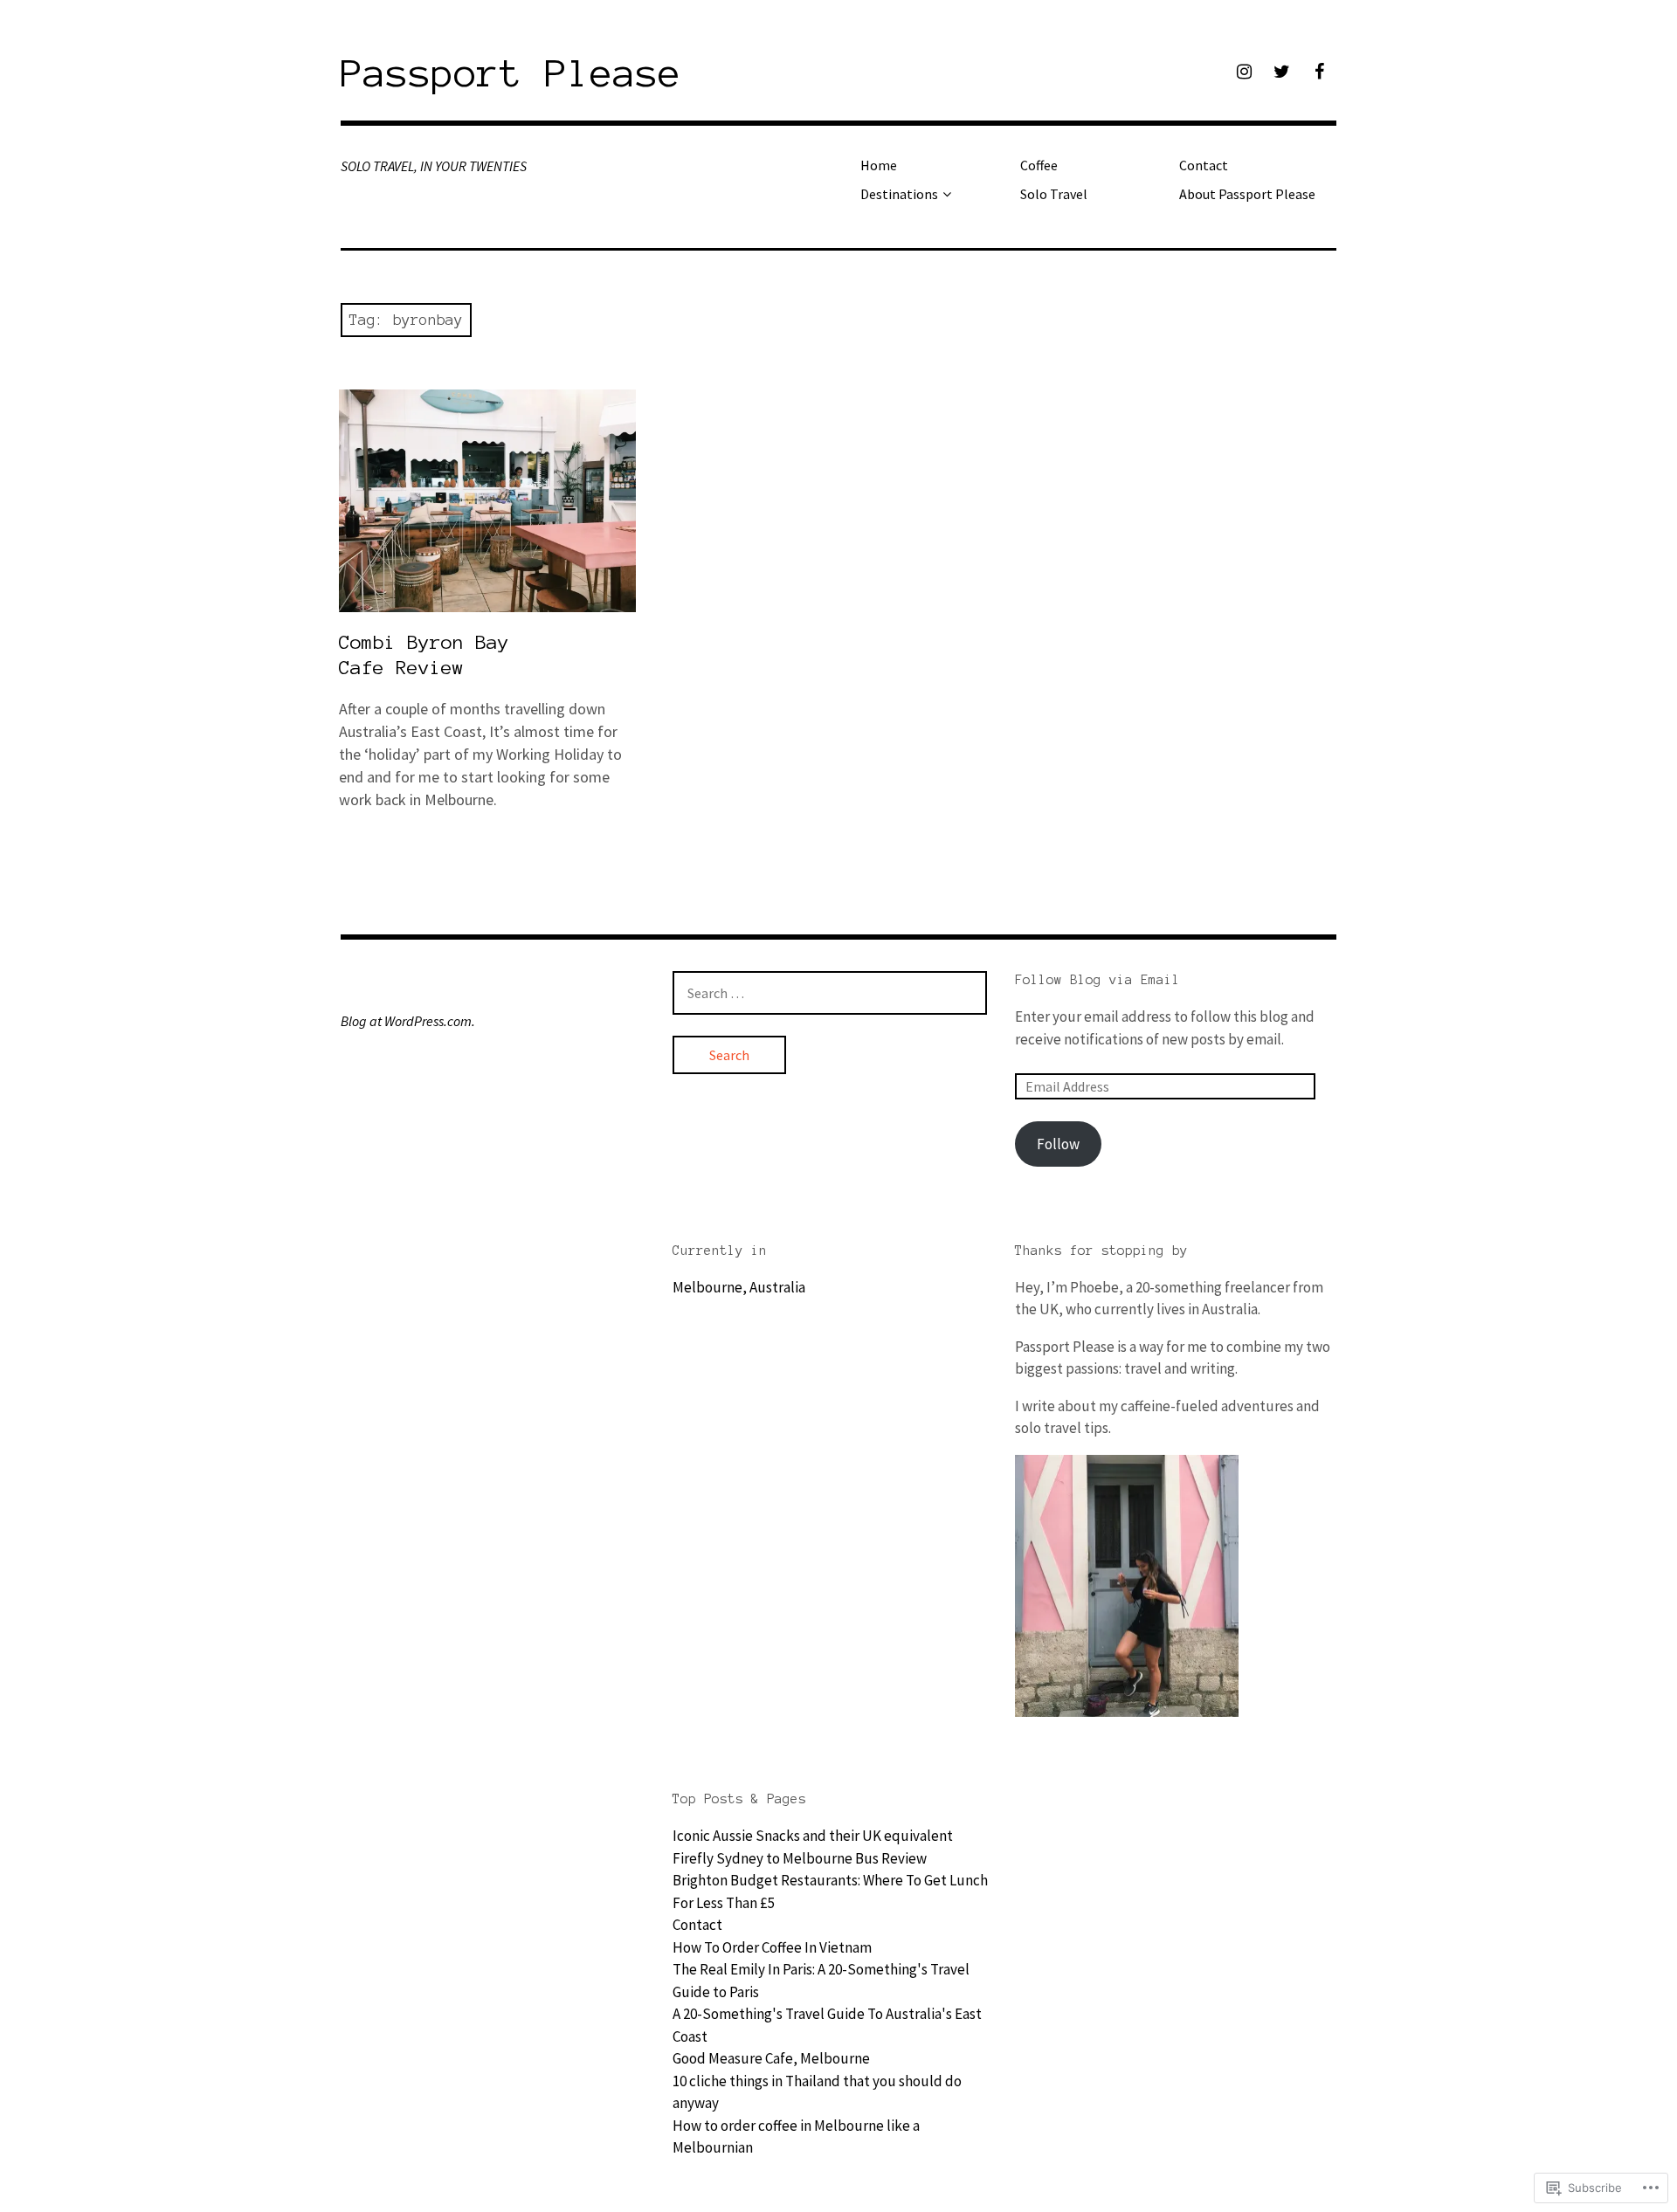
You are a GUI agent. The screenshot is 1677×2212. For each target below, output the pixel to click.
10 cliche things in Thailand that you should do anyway (817, 2092)
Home (879, 165)
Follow (1058, 1144)
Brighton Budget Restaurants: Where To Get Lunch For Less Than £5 (830, 1892)
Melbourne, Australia (739, 1287)
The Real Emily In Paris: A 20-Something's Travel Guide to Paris (821, 1981)
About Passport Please (1247, 194)
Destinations (899, 194)
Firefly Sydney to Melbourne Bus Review (800, 1858)
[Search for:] (830, 993)
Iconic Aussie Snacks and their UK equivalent (813, 1836)
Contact (1204, 165)
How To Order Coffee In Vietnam (772, 1947)
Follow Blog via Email (1097, 980)
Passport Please (511, 73)
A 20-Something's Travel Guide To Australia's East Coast (827, 2025)
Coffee (1039, 165)
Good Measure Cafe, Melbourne (771, 2058)
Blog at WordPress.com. (408, 1021)
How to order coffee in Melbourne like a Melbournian (796, 2137)
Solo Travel (1054, 194)
